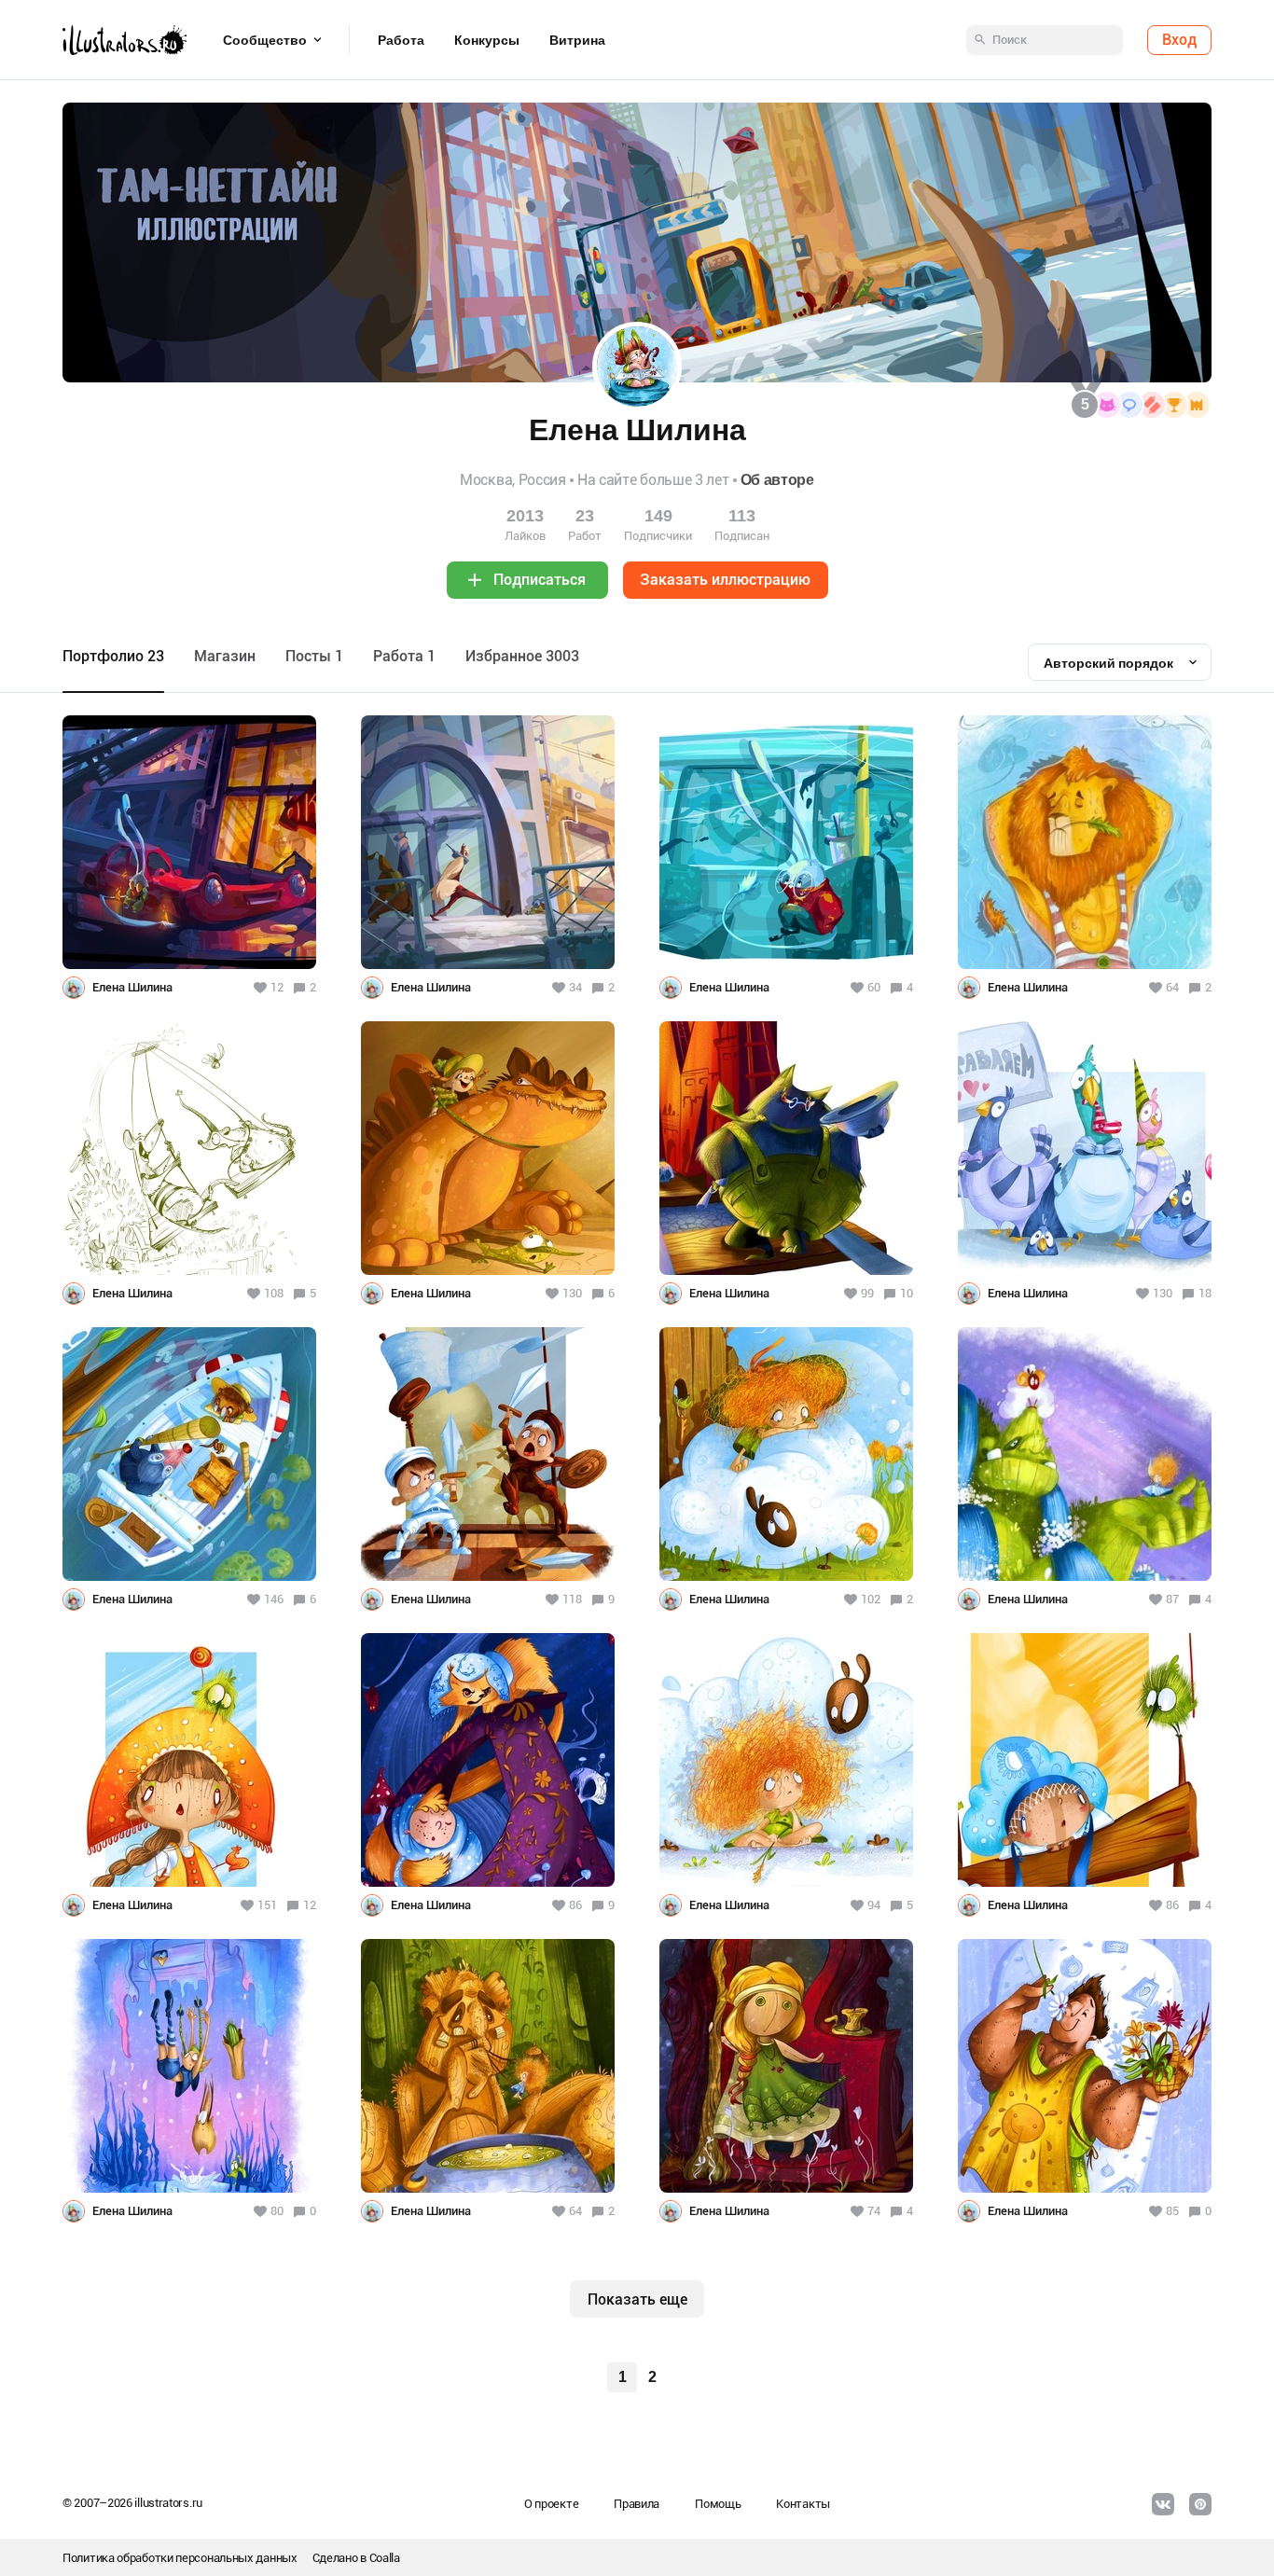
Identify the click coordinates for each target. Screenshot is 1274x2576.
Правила (637, 2504)
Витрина (577, 40)
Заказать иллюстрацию (725, 580)
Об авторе (777, 480)
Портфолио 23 (113, 656)
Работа (401, 40)
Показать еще (637, 2299)
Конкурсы (487, 40)
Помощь (718, 2504)
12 (310, 1905)
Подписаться (540, 580)
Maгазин (225, 656)
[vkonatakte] (1163, 2504)
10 (907, 1293)
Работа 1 (404, 656)
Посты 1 (314, 656)
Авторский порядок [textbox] (1108, 663)
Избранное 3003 (522, 656)
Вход (1179, 40)
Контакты (803, 2504)
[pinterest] (1200, 2504)
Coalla (385, 2558)
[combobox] (1120, 662)
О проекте (551, 2504)
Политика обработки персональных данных (180, 2558)
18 (1205, 1293)
